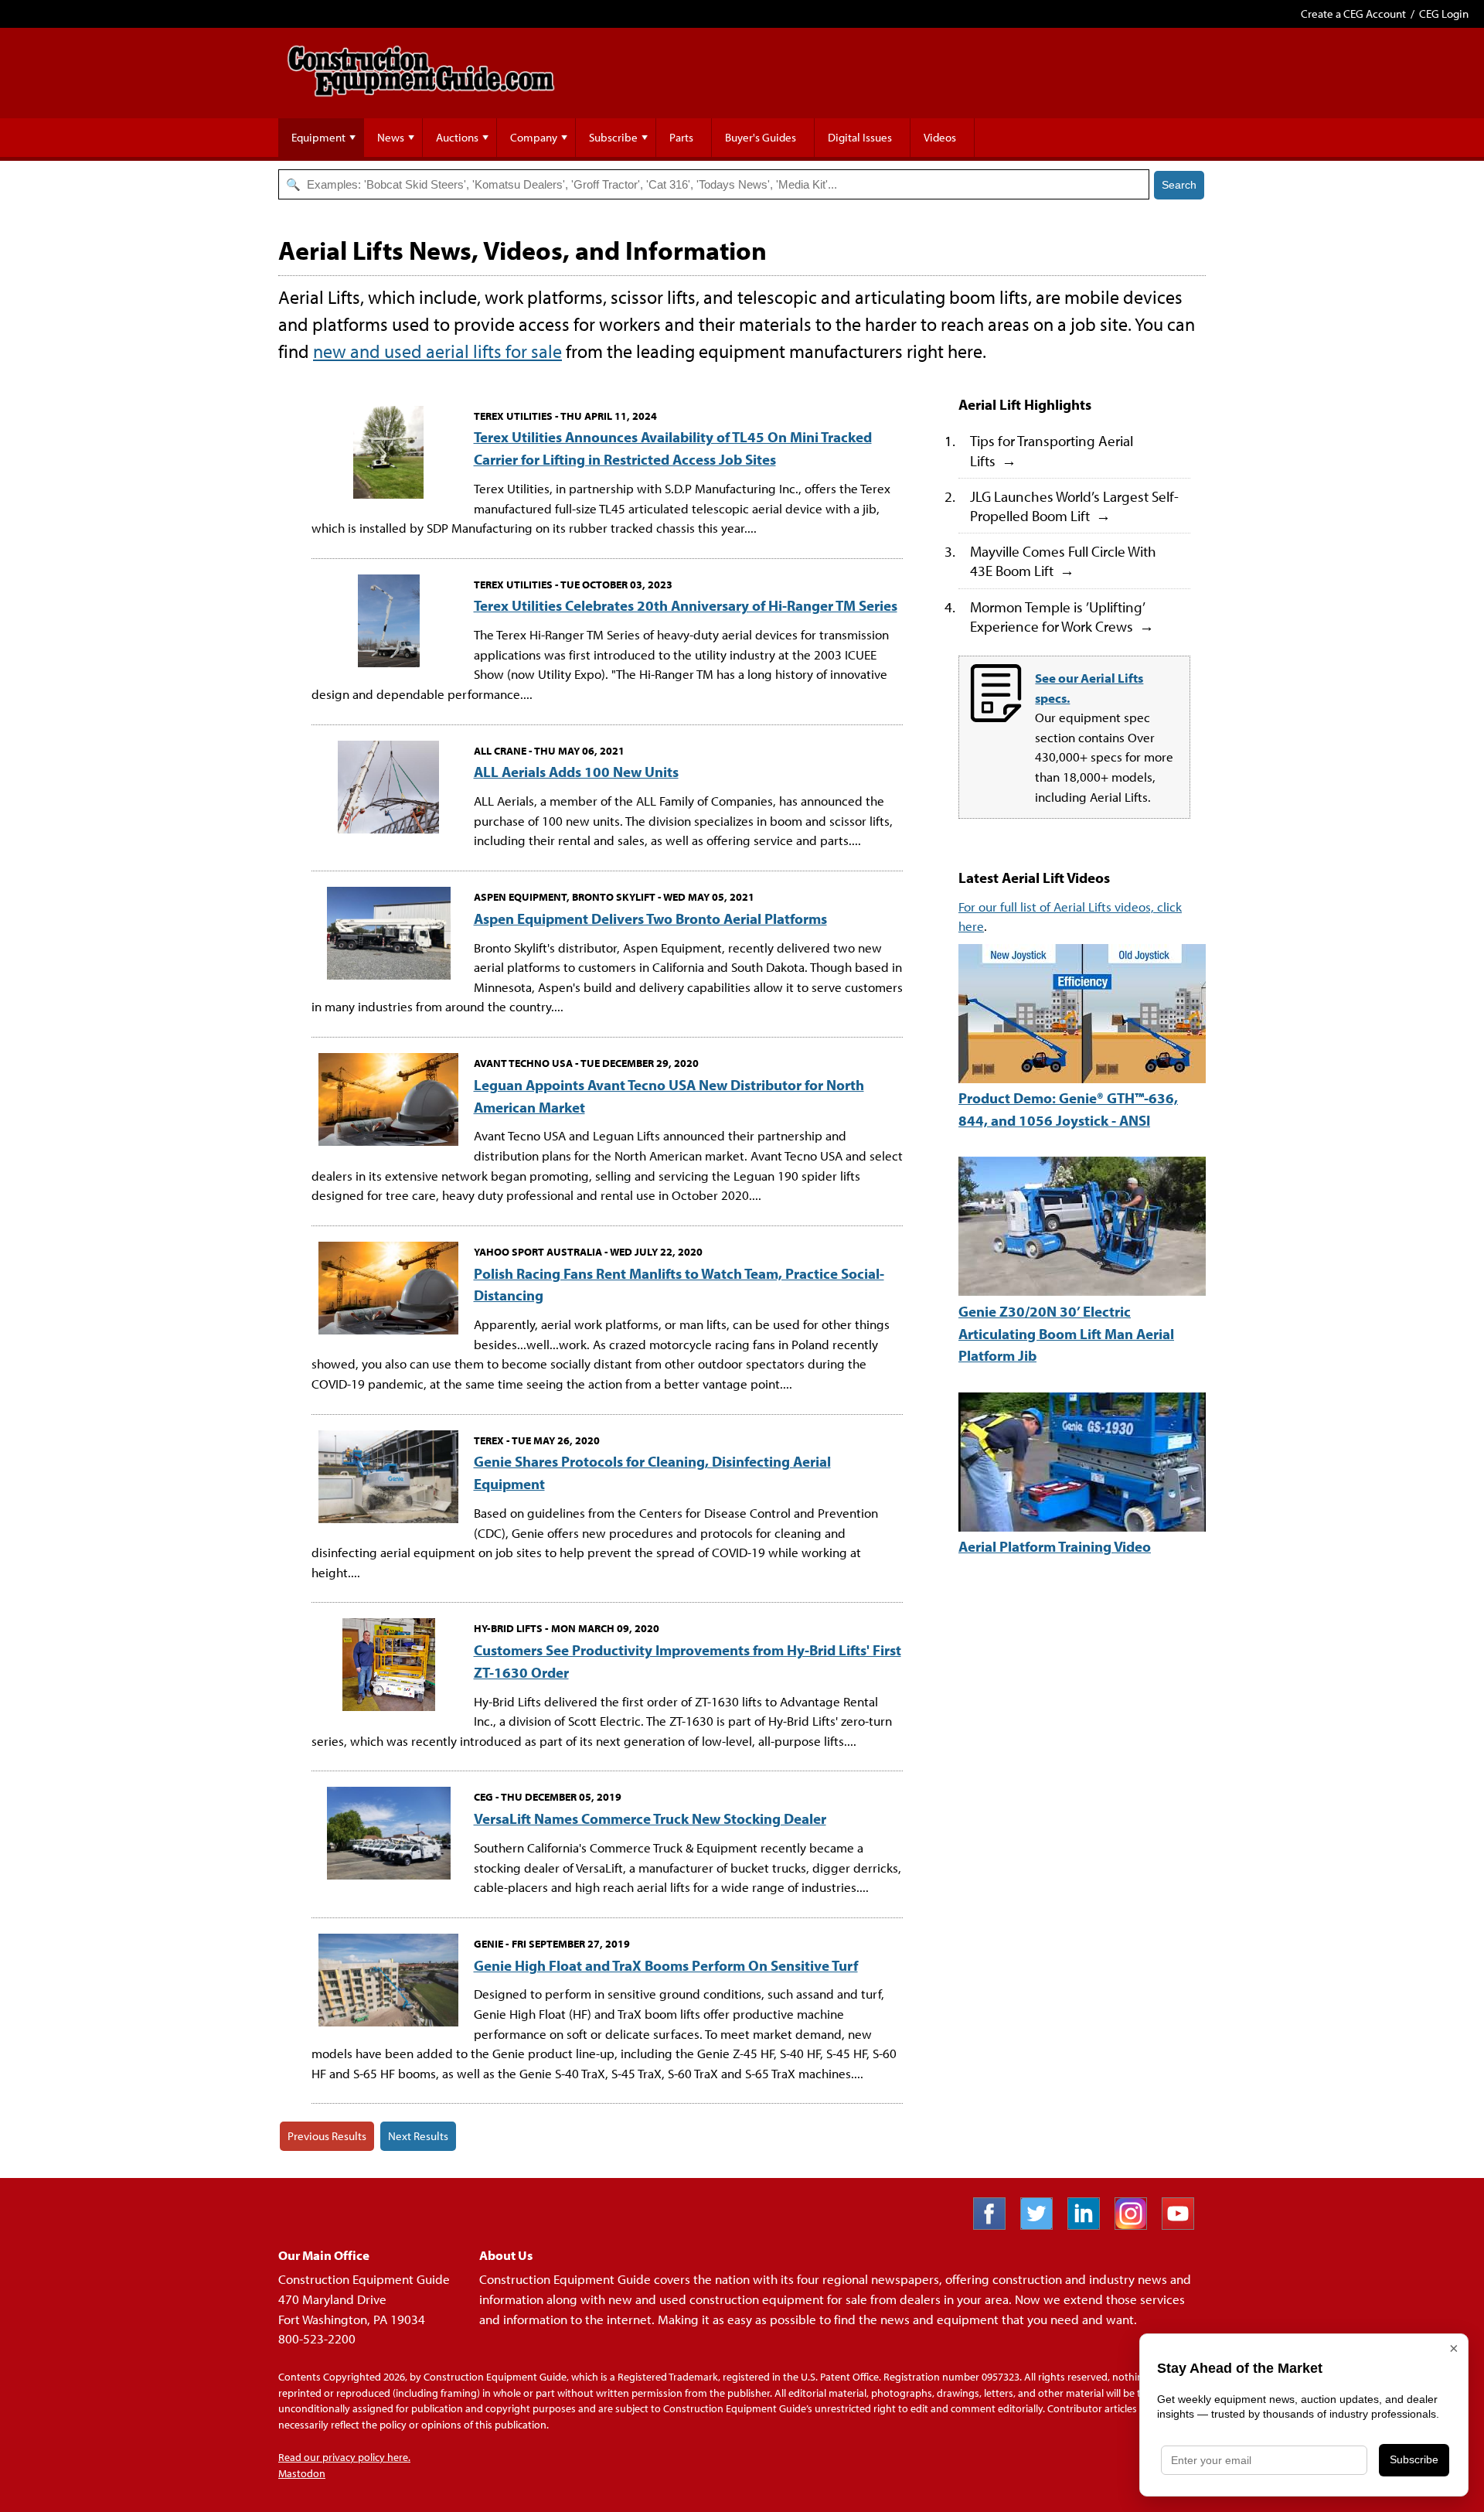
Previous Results (327, 2136)
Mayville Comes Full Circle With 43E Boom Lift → (1063, 561)
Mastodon (302, 2473)
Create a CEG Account (1353, 14)
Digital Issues (860, 137)
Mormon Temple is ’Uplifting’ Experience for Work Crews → (1062, 616)
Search (1179, 185)
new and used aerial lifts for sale (437, 351)
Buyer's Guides (761, 137)
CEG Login (1444, 14)
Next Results (418, 2136)
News (391, 137)
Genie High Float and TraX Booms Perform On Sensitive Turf (666, 1965)
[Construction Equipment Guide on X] (1042, 2225)
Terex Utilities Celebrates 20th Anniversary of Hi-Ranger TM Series (686, 605)
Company (534, 137)
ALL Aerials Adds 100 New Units (576, 771)
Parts (681, 137)
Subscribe (613, 137)
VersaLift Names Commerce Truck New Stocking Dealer (650, 1818)
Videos (940, 137)
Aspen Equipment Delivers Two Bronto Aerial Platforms (650, 918)
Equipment (318, 137)
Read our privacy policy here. (344, 2457)
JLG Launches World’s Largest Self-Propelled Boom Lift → (1074, 506)
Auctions (457, 137)
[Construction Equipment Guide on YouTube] (1184, 2225)
